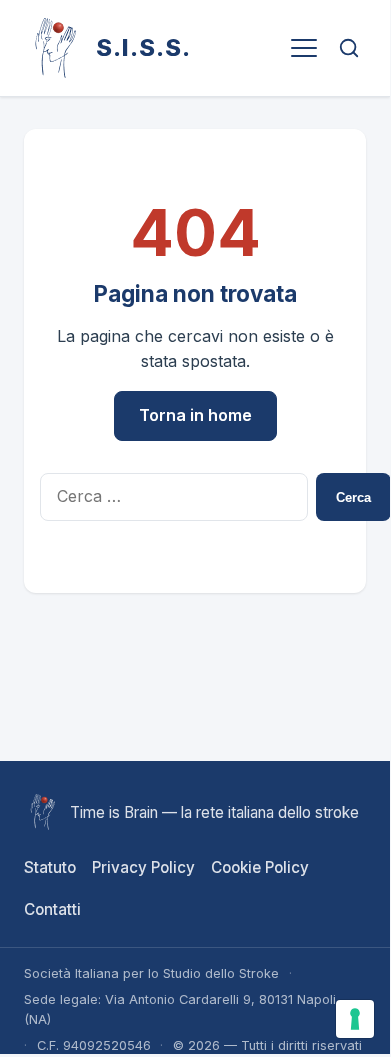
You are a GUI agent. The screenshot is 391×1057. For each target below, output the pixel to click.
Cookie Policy (260, 867)
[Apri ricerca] (349, 47)
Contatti (52, 909)
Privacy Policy (143, 867)
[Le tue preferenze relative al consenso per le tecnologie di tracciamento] (355, 1019)
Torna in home (195, 415)
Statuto (50, 867)
